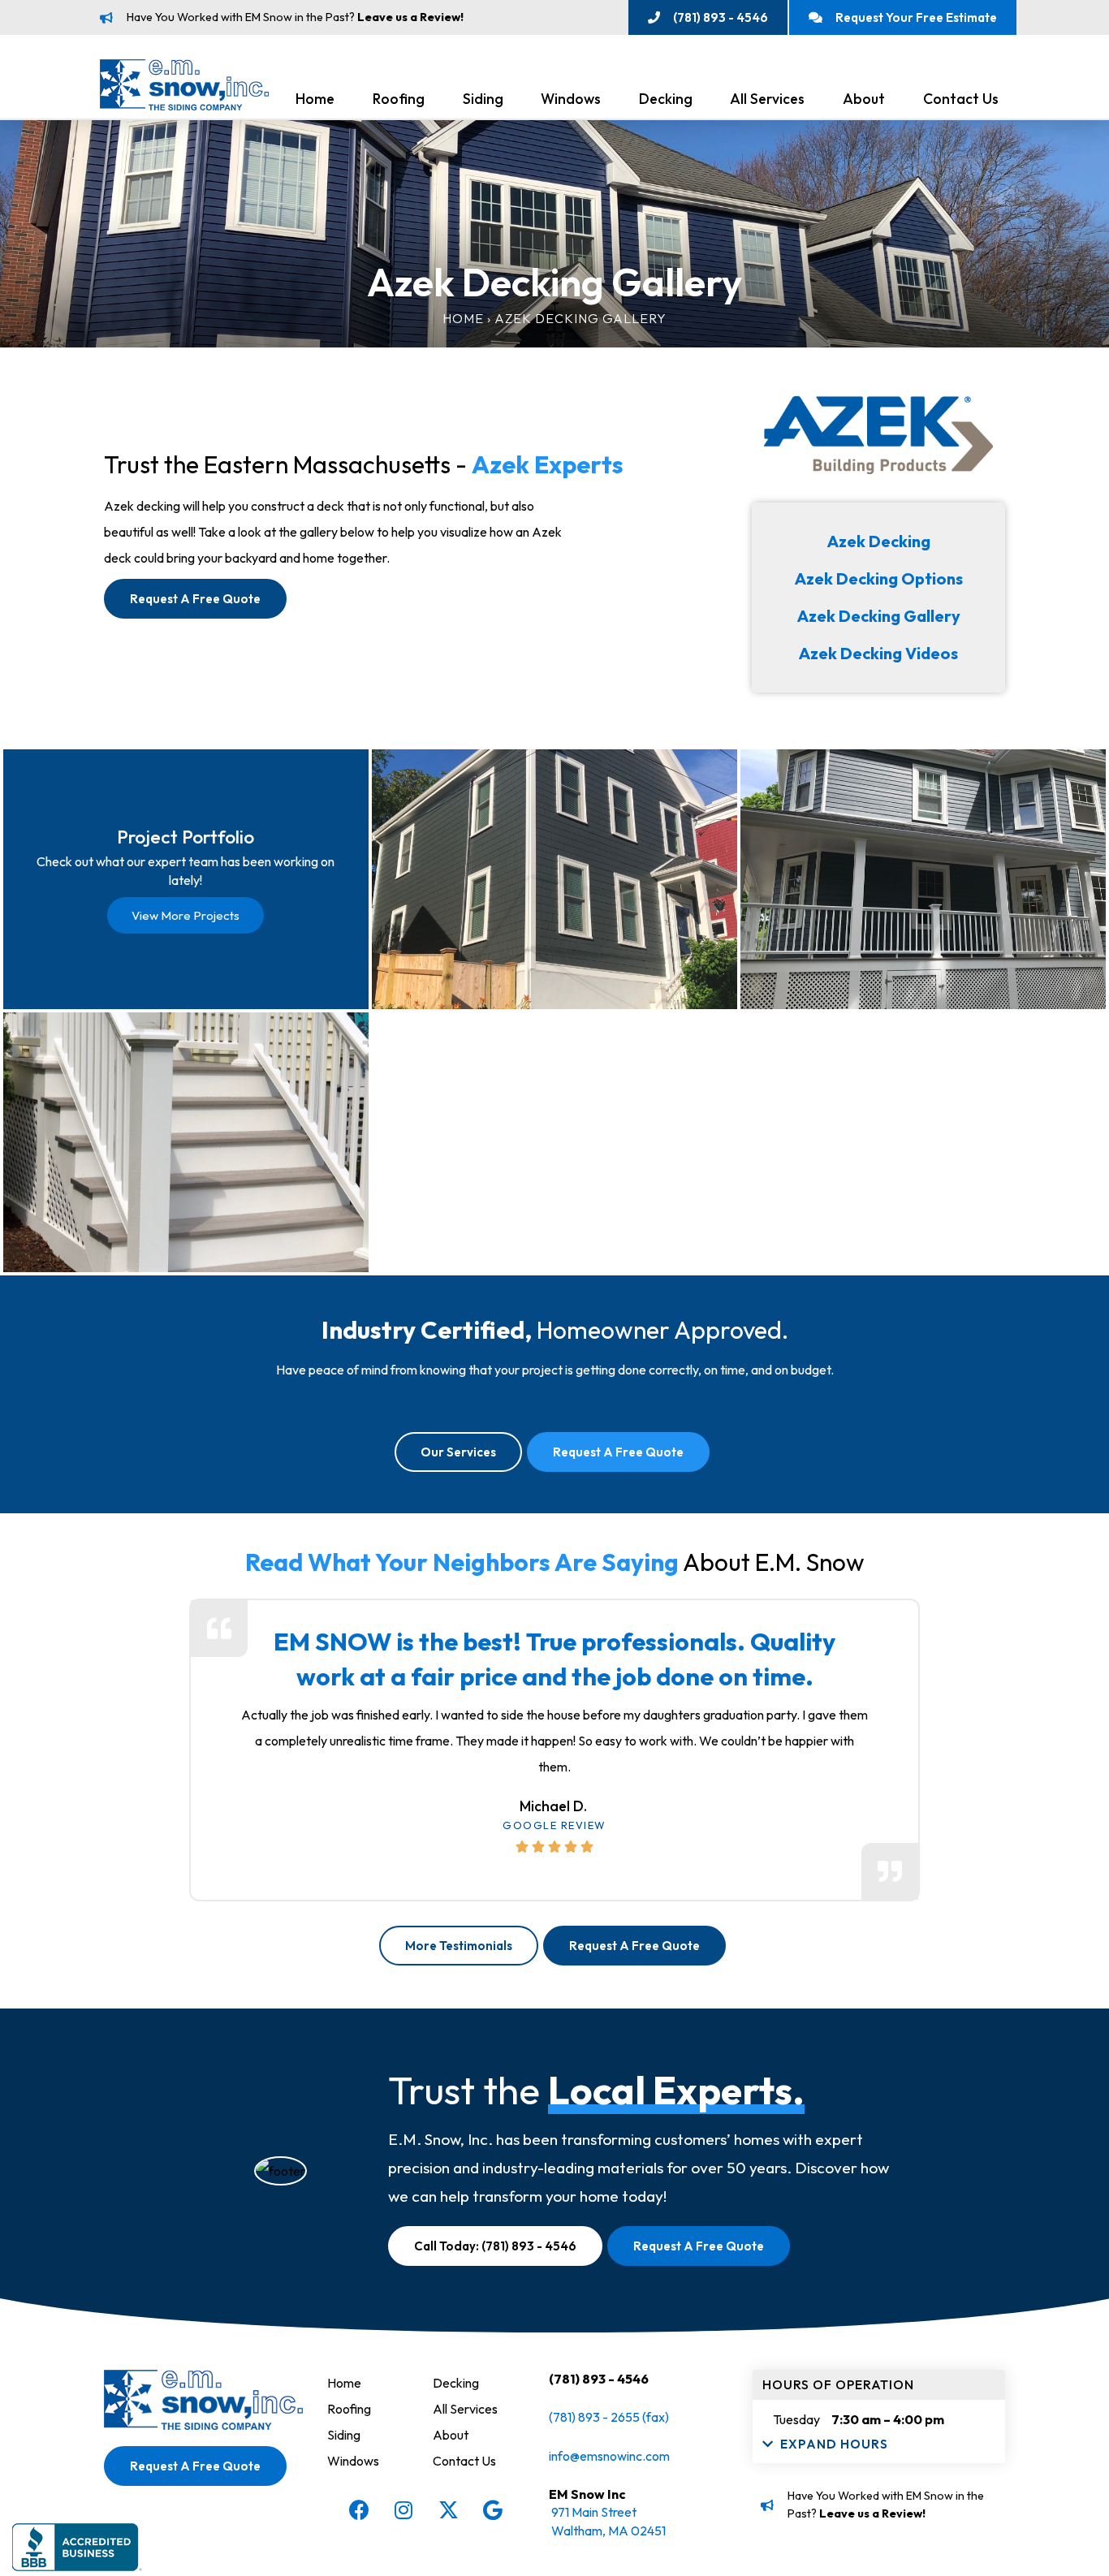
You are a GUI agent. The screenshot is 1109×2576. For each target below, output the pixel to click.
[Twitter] (448, 2510)
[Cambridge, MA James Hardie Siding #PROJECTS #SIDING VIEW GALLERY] (554, 1142)
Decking (666, 99)
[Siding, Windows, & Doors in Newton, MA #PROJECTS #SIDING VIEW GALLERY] (923, 1142)
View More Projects (186, 915)
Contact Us (961, 99)
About (864, 99)
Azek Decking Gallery (879, 616)
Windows (571, 99)
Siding (483, 99)
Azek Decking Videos (878, 653)
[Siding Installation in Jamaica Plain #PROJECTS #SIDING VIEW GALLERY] (554, 879)
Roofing (399, 99)
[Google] (493, 2510)
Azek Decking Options (879, 578)
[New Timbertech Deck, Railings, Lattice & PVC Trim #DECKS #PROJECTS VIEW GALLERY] (186, 1142)
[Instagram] (403, 2510)
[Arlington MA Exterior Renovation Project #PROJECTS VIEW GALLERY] (923, 879)
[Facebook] (359, 2510)
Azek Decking (879, 541)
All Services (767, 99)
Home (315, 99)
